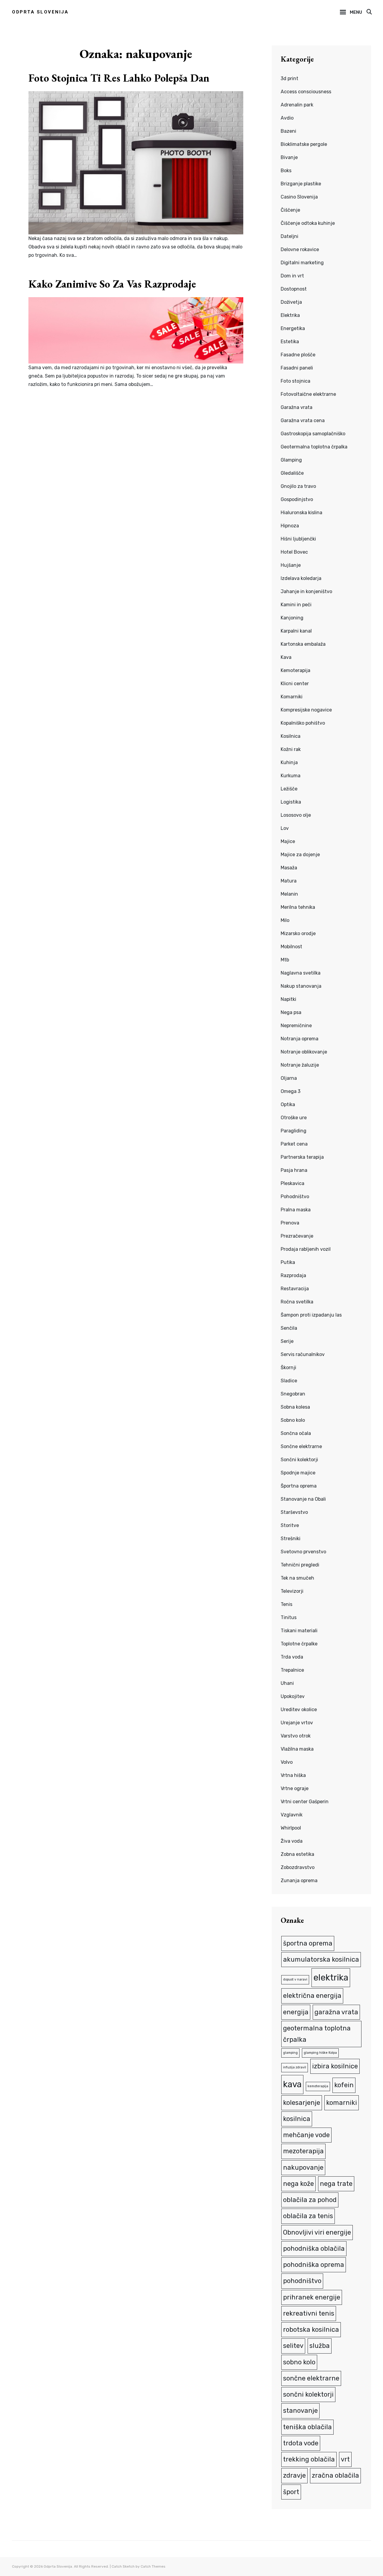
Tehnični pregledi (300, 1565)
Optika (288, 1104)
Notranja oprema (300, 1039)
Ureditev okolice (299, 1710)
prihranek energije (312, 2297)
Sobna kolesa (295, 1407)
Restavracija (295, 1289)
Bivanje (289, 157)
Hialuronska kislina (301, 513)
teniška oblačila (307, 2427)
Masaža (289, 868)
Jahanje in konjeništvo (306, 591)
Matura (289, 881)
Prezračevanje (297, 1236)
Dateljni (289, 236)
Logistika (291, 802)
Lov (285, 828)
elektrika (331, 1978)
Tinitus (289, 1617)
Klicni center (295, 684)
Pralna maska (296, 1210)
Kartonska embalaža (303, 644)
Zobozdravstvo (298, 1867)
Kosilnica (291, 736)
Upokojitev (293, 1696)
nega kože (298, 2184)
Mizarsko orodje (298, 933)
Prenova (290, 1223)
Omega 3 (291, 1091)
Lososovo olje (296, 815)
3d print (289, 78)
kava (292, 2084)
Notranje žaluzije (300, 1065)
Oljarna (289, 1078)
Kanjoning (292, 618)
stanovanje (300, 2411)
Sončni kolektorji (299, 1460)
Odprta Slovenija (40, 12)
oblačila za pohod (310, 2200)
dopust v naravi (295, 1979)
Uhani (287, 1683)
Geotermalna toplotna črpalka (314, 447)
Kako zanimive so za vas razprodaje (112, 284)
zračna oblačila (335, 2475)
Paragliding (294, 1131)
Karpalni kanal (296, 631)
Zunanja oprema (299, 1881)
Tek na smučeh (297, 1578)
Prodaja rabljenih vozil (306, 1249)
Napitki (288, 999)
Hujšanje (291, 565)
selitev (293, 2346)
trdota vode (301, 2443)
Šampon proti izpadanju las (311, 1315)
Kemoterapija (295, 670)
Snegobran (293, 1394)
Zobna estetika (297, 1854)
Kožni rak (291, 749)
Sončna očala (296, 1433)
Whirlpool (291, 1828)
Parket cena (294, 1144)
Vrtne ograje (295, 1788)
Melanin (289, 894)
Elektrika (290, 315)
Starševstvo (294, 1512)
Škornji (288, 1368)
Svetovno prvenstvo (303, 1552)
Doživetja (291, 302)
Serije (287, 1341)
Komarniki (292, 697)
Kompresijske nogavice (306, 710)
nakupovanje (303, 2167)
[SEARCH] (369, 12)
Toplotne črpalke (299, 1644)
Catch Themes (153, 2566)
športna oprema (308, 1943)
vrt (345, 2459)
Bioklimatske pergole (304, 144)
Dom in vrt (292, 276)
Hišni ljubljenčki (298, 539)
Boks (286, 171)
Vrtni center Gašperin (305, 1802)
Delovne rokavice (300, 249)
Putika (288, 1262)
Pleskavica (292, 1183)
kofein (344, 2085)
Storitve (290, 1525)
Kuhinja (289, 762)
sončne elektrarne (311, 2378)
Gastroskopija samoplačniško (313, 434)
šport (291, 2492)
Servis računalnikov (303, 1354)
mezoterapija (303, 2151)
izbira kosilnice (335, 2066)
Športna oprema (299, 1486)
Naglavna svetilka (301, 973)
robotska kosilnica (311, 2330)
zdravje (294, 2475)
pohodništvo (302, 2281)
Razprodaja (293, 1275)
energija (296, 2012)
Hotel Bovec (294, 552)
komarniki (342, 2103)
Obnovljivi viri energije (317, 2232)
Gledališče (292, 473)
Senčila (289, 1328)
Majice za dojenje (300, 855)
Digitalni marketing (302, 263)
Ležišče (289, 789)
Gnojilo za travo (298, 486)
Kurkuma (291, 776)
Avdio (287, 118)
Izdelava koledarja (301, 578)
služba (320, 2346)
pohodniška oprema (314, 2265)
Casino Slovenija (299, 197)
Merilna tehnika (298, 907)
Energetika (293, 328)
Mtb (285, 960)
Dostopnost (294, 289)
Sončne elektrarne (301, 1446)
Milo (285, 920)
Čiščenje (290, 210)
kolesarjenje (302, 2103)
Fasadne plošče (298, 355)
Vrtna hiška (293, 1775)
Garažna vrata (297, 407)
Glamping (291, 460)
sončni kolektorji (308, 2394)
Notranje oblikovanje (304, 1052)
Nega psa (291, 1012)
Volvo (287, 1762)
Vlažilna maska (297, 1749)
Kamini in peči (296, 605)
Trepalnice (292, 1670)
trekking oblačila (309, 2459)
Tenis (287, 1604)
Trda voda (292, 1657)
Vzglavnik (292, 1815)
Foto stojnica (295, 381)
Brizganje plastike (301, 184)
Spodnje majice (298, 1473)
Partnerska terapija (302, 1157)
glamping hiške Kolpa (320, 2053)
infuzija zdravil (295, 2067)
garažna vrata (336, 2012)
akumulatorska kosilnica (321, 1959)
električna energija (312, 1996)
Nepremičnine (296, 1026)
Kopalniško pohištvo (303, 723)
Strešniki (291, 1539)
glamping (290, 2053)
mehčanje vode (306, 2135)
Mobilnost (291, 947)
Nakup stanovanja (301, 986)
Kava (286, 657)
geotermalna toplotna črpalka (317, 2034)
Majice (288, 841)
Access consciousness (306, 92)
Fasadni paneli (297, 368)
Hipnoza (290, 526)
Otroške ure (294, 1118)
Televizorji (292, 1591)
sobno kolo (299, 2362)
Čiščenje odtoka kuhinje (308, 223)
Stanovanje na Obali (303, 1499)
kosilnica (297, 2119)
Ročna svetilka (297, 1302)
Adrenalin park (297, 105)
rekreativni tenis (309, 2313)
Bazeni (288, 131)
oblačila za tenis (308, 2216)
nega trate (336, 2184)
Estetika (290, 342)
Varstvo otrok (296, 1736)
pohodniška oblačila (314, 2249)
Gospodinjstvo (297, 499)
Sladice (289, 1381)
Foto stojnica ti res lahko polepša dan (119, 78)
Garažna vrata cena (303, 420)
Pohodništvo (295, 1197)
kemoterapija (318, 2086)
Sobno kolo (293, 1420)
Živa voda (292, 1841)
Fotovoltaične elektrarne (308, 394)
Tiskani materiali (299, 1631)
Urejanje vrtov (297, 1723)
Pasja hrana (294, 1170)
